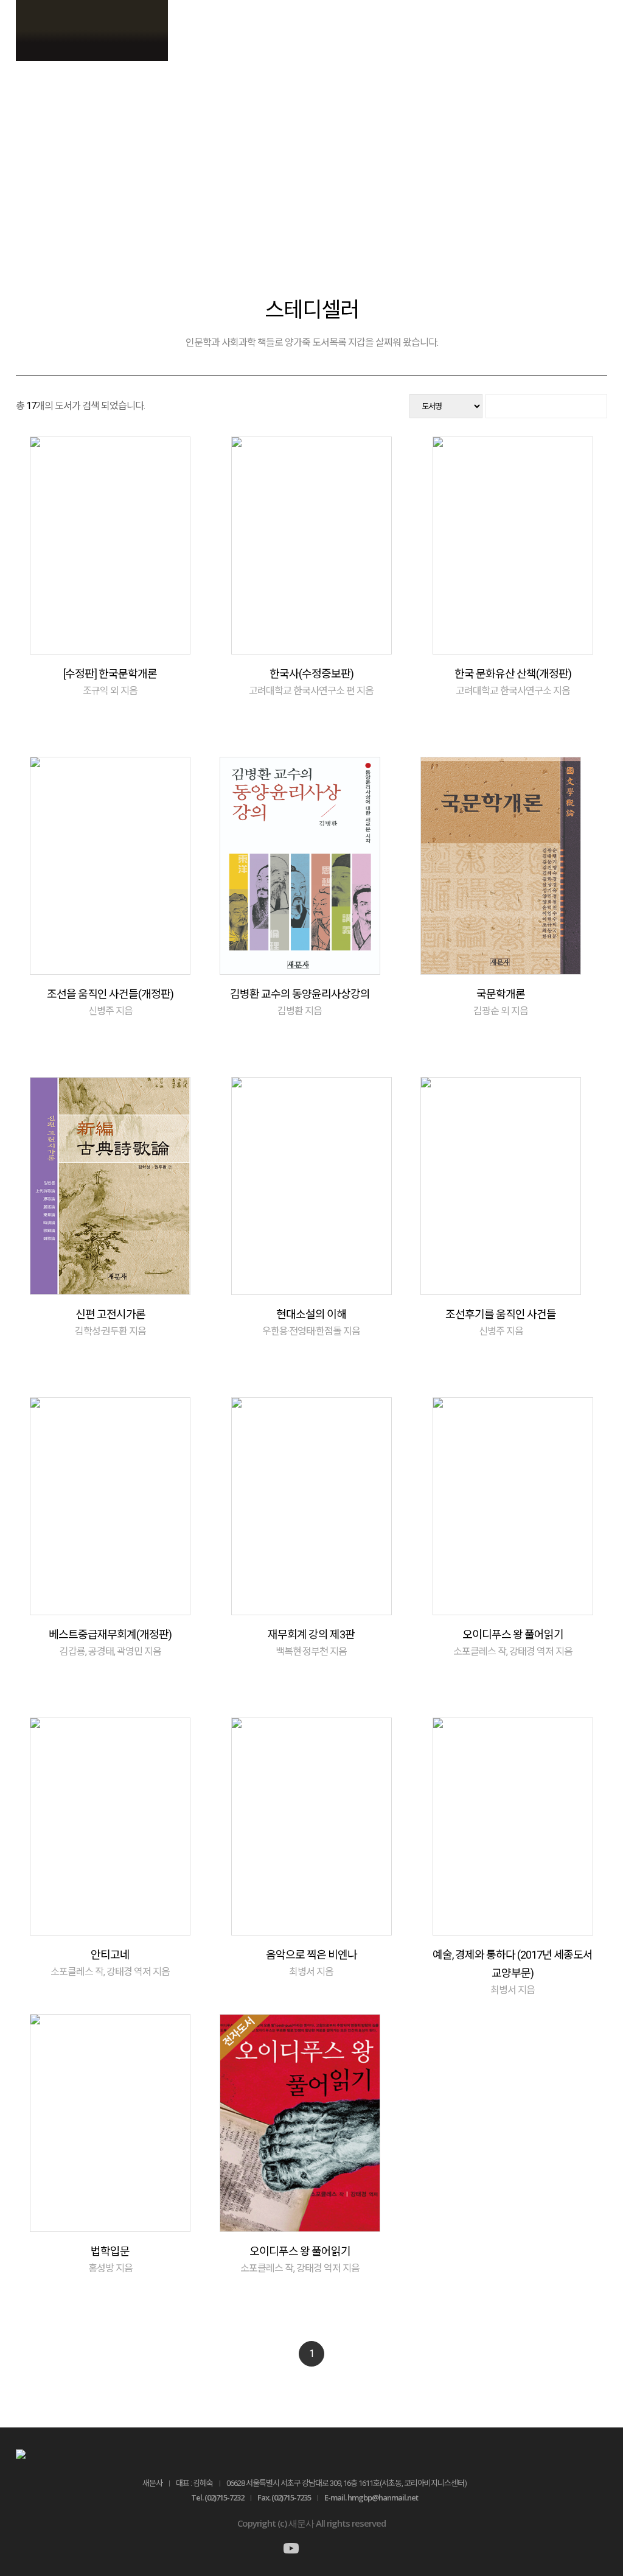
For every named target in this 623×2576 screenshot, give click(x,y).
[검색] (546, 406)
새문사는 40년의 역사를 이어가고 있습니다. (312, 146)
